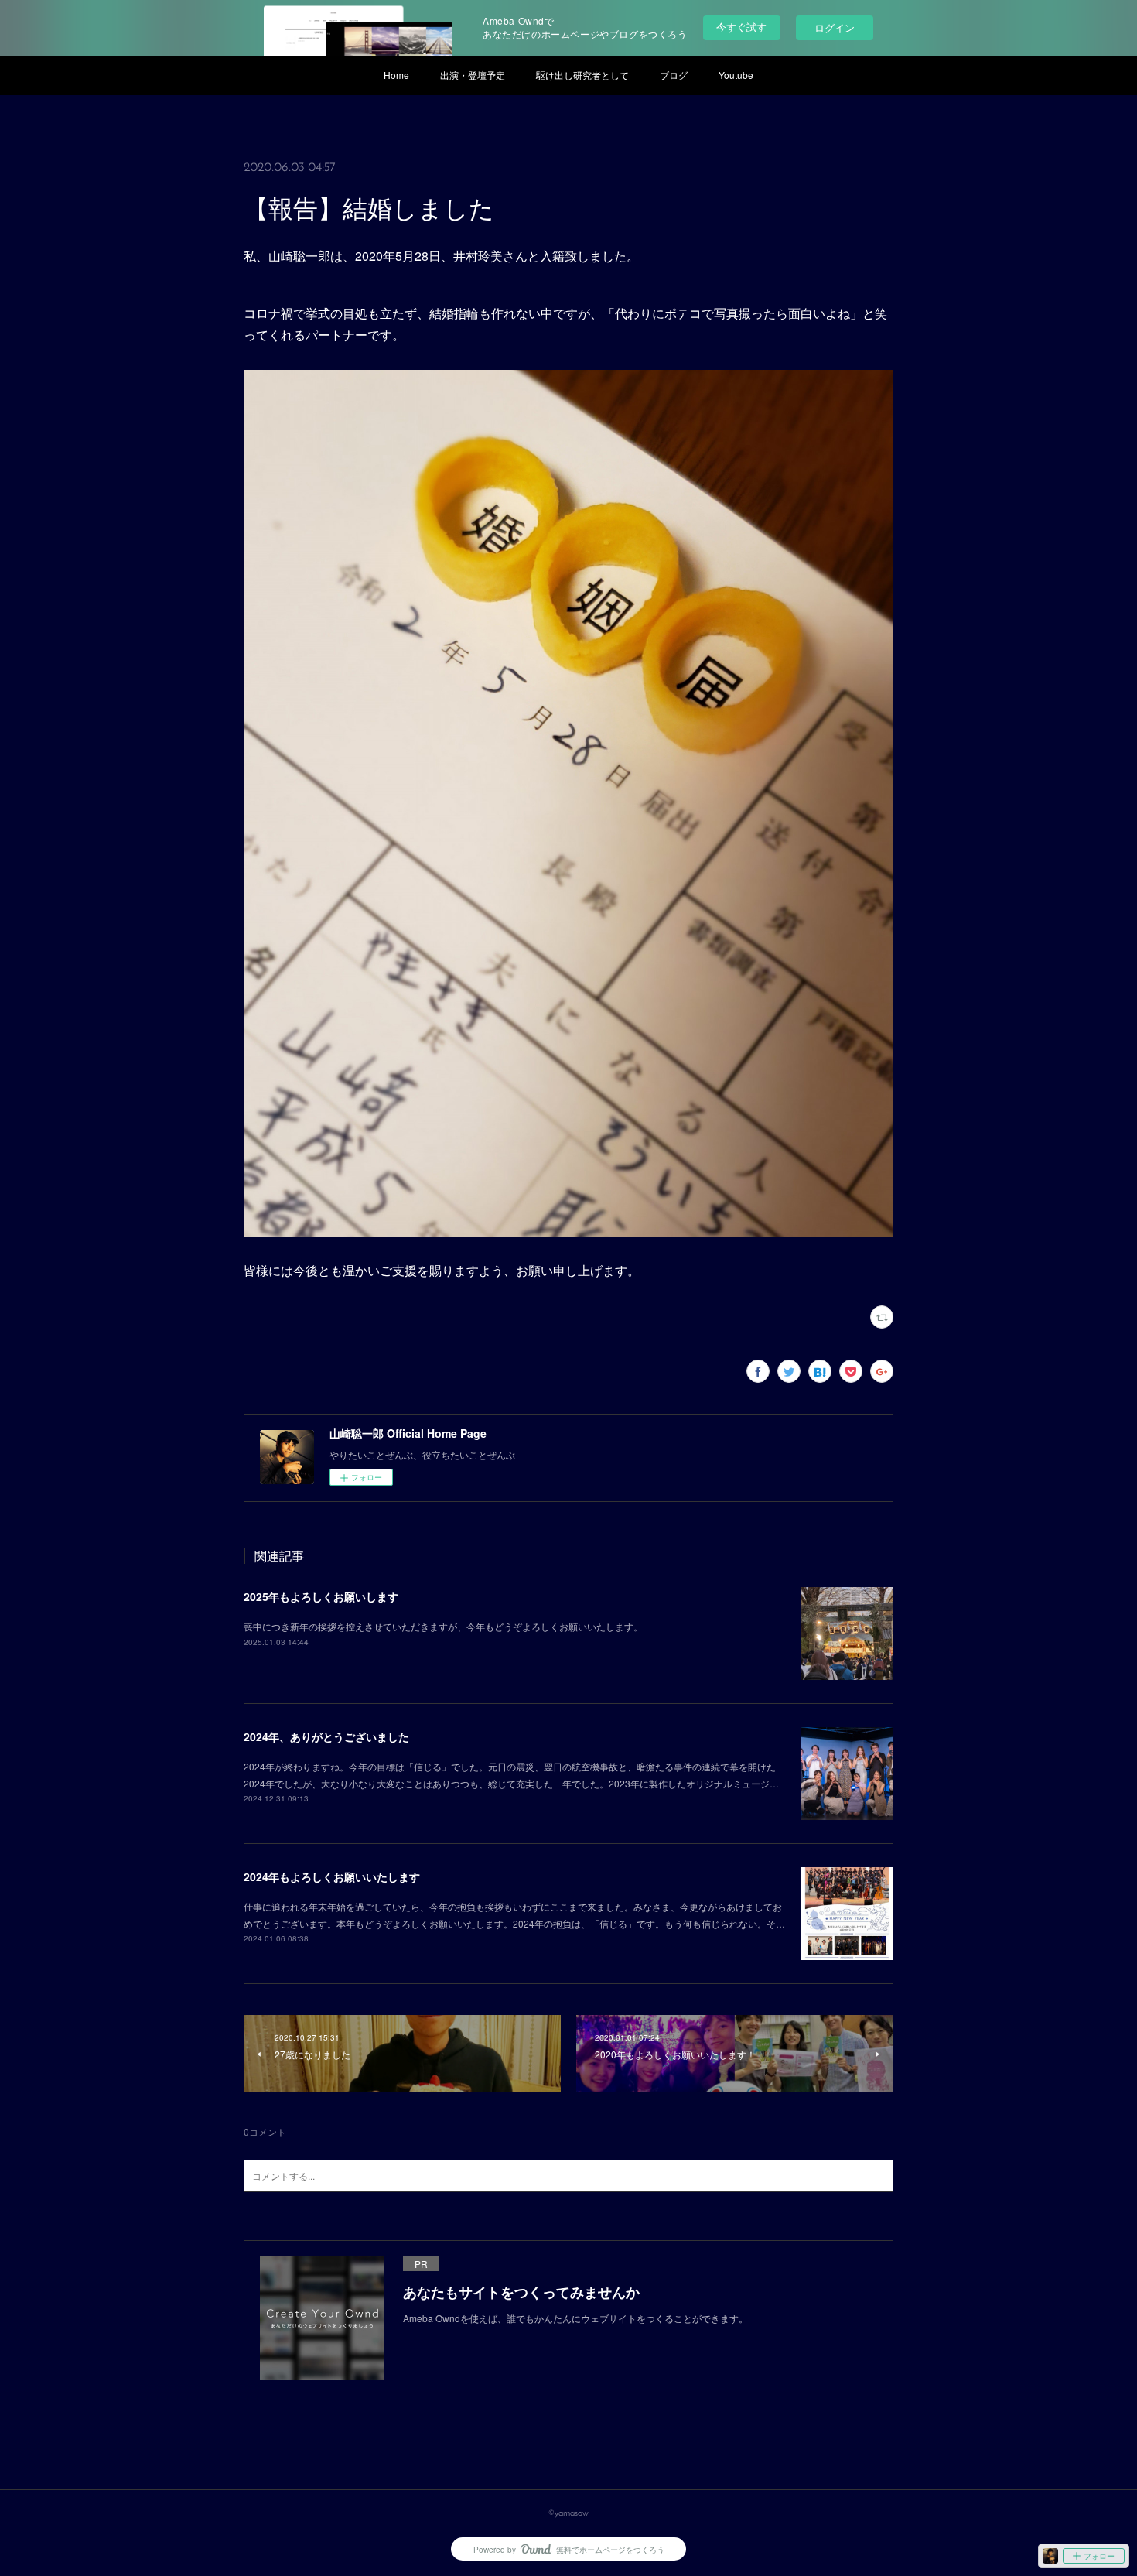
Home (396, 75)
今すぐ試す (741, 27)
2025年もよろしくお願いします (321, 1596)
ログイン (835, 27)
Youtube (736, 75)
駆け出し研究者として (582, 75)
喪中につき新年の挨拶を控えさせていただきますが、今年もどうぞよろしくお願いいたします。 (443, 1626)
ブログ (674, 75)
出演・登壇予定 (473, 75)
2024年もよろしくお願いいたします (332, 1876)
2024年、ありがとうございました (326, 1736)
